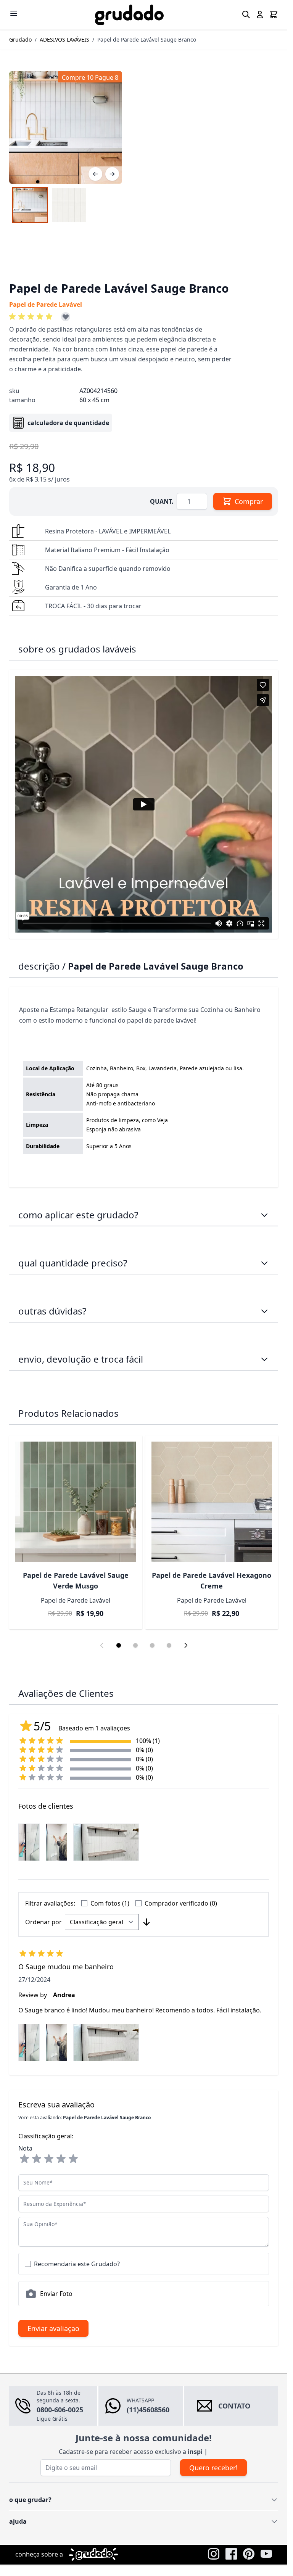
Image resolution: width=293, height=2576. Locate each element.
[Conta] (260, 14)
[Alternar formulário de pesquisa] (246, 14)
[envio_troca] (264, 1359)
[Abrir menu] (14, 13)
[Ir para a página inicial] (129, 15)
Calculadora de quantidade (68, 423)
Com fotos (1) (110, 1903)
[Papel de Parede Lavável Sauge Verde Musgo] (76, 1502)
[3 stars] (49, 2159)
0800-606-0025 (60, 2410)
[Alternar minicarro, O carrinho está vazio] (274, 14)
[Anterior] (95, 174)
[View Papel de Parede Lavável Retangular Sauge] (30, 205)
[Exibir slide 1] (119, 1645)
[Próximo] (112, 174)
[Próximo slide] (186, 1645)
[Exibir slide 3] (152, 1645)
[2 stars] (37, 2159)
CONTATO (234, 2406)
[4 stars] (61, 2159)
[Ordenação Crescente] (146, 1922)
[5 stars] (73, 2159)
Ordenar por (43, 1922)
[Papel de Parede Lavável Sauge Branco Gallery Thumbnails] (50, 205)
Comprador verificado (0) (181, 1903)
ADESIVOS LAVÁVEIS (64, 39)
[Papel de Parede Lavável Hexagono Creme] (212, 1502)
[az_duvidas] (264, 1311)
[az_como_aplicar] (264, 1215)
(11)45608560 (148, 2410)
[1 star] (24, 2159)
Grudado (20, 39)
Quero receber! (213, 2468)
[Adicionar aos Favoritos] (66, 317)
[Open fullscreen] (66, 127)
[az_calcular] (264, 1263)
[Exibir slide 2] (135, 1645)
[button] (32, 317)
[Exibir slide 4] (169, 1645)
